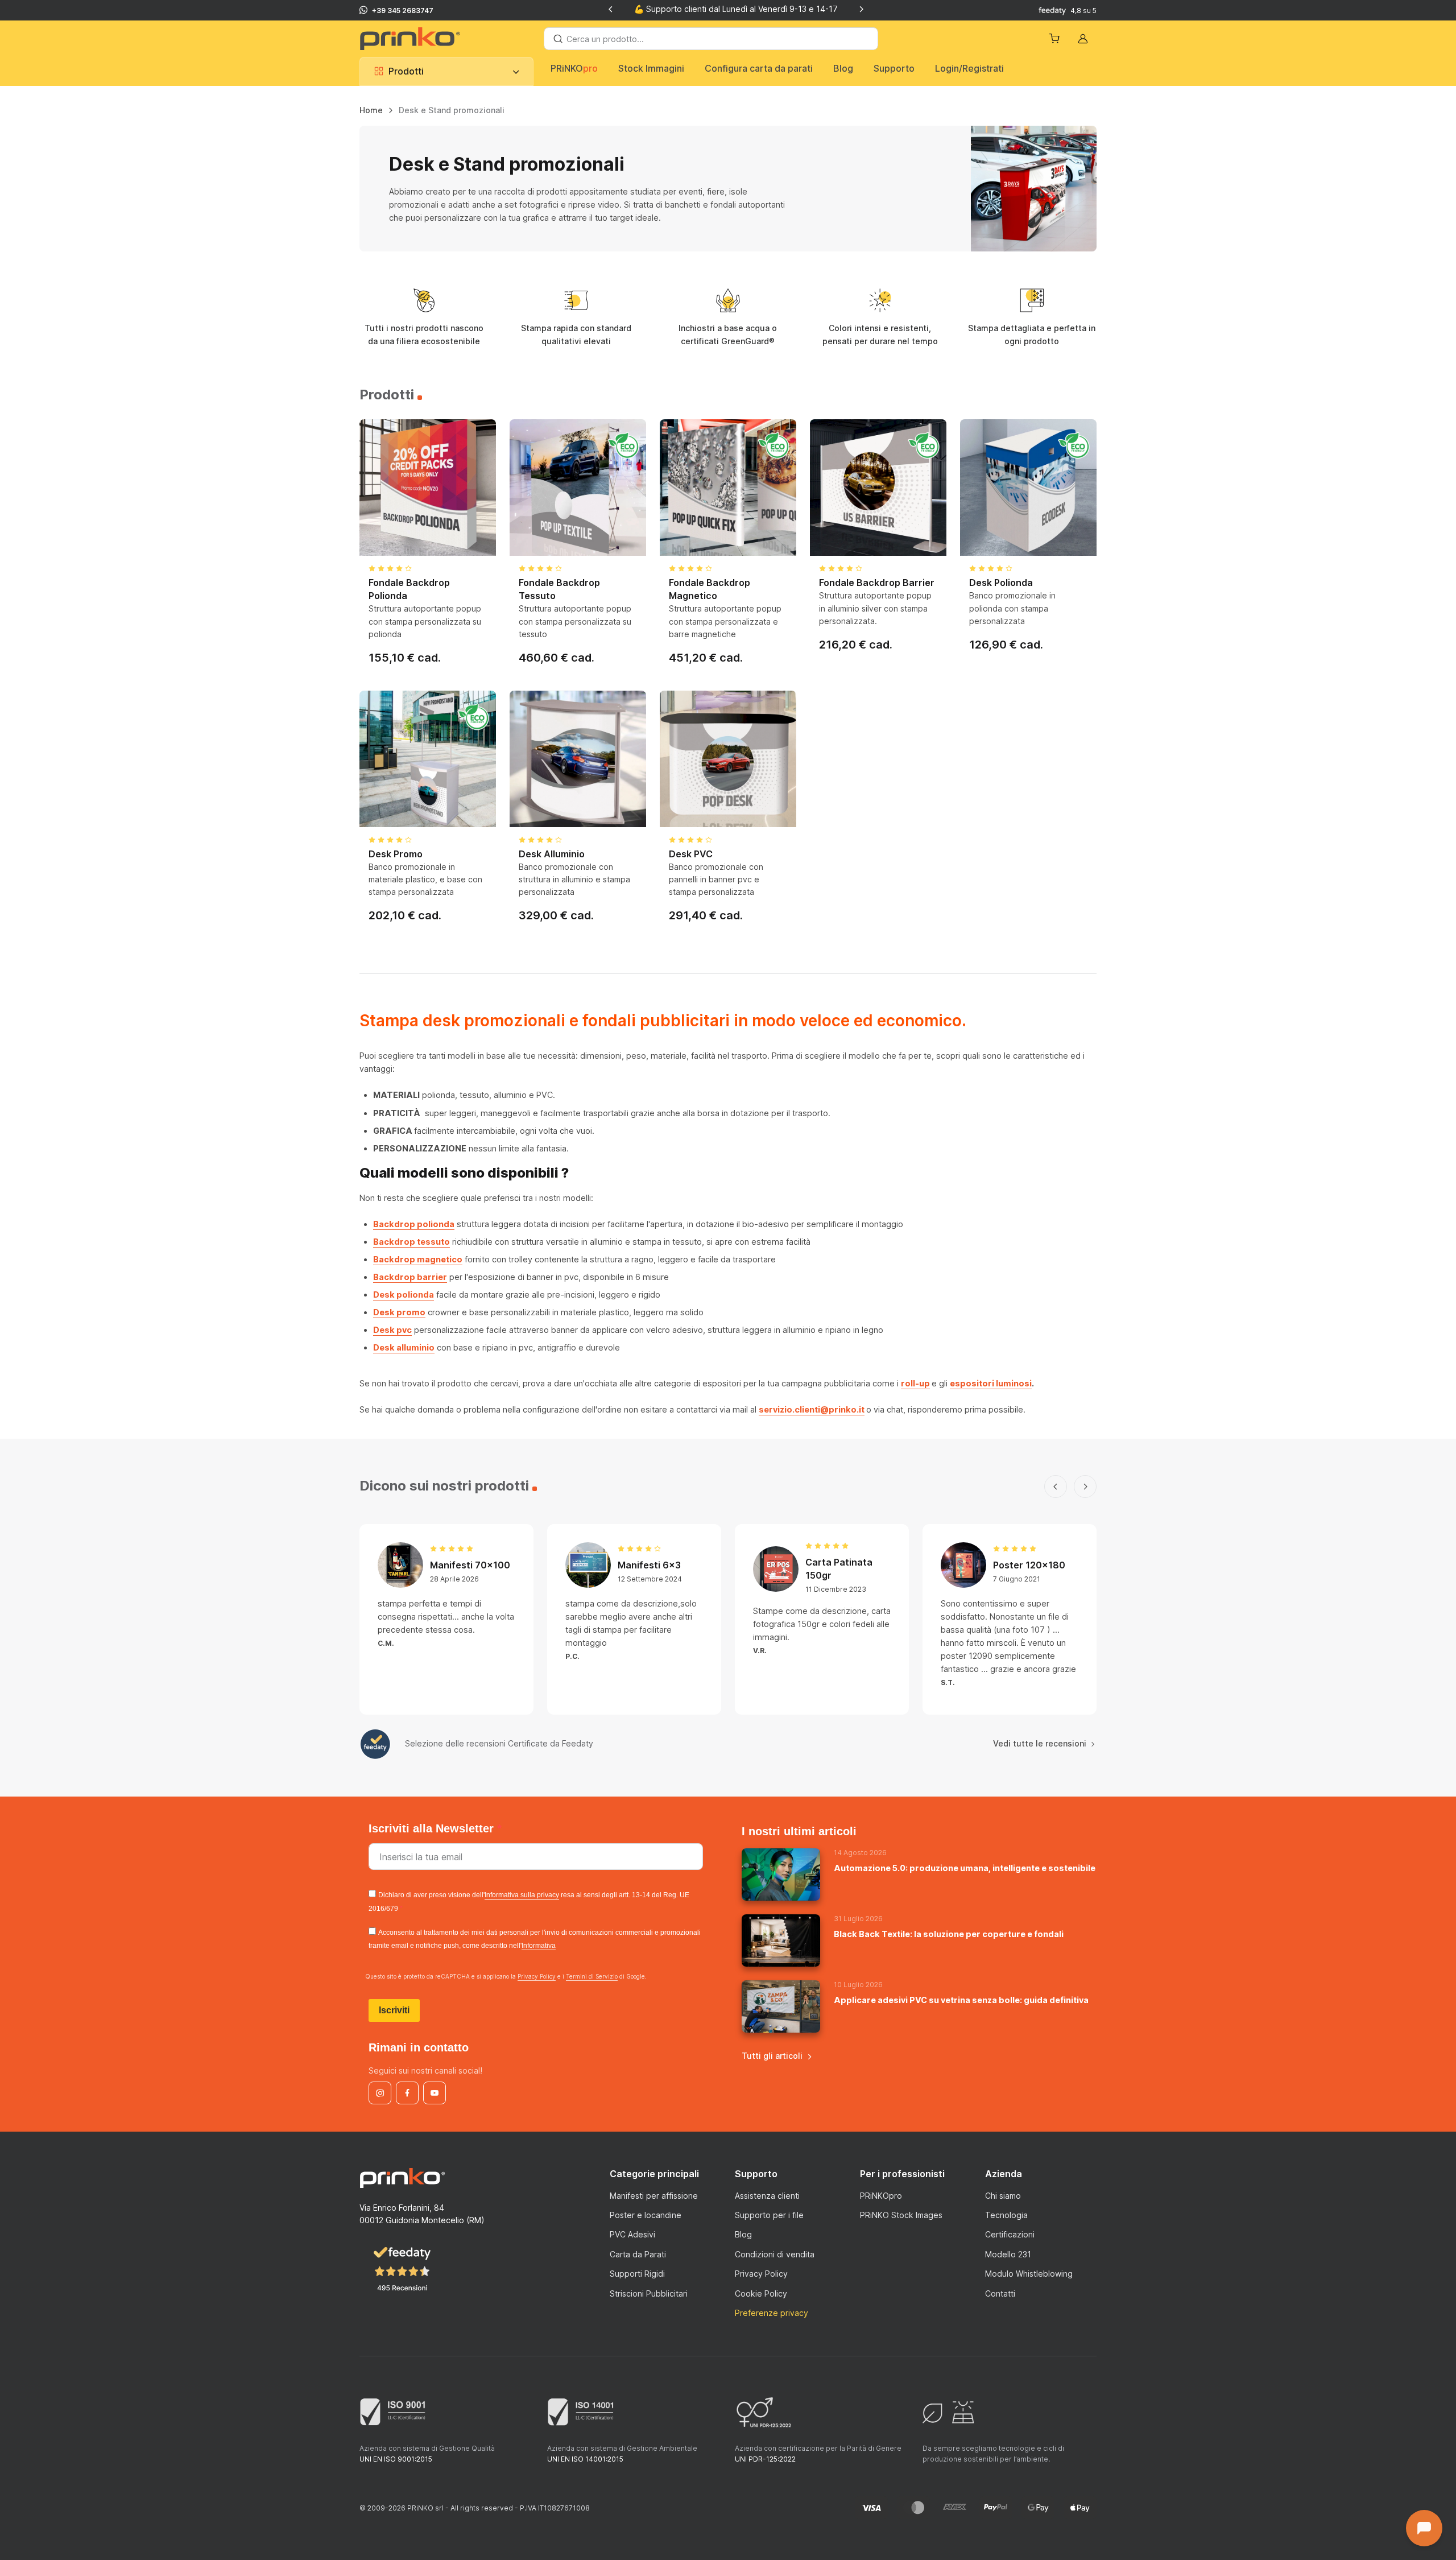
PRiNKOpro (881, 2196)
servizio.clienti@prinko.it (812, 1409)
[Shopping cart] (1056, 39)
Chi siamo (1003, 2196)
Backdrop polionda (414, 1224)
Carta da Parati (638, 2254)
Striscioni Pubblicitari (649, 2293)
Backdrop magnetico (418, 1259)
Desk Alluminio (552, 854)
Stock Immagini (651, 68)
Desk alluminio (404, 1347)
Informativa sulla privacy (522, 1895)
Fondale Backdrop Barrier (877, 583)
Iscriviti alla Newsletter (433, 1828)
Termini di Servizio (592, 1976)
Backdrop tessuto (411, 1242)
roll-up (915, 1383)
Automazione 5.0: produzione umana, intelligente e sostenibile (965, 1868)
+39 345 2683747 (403, 11)
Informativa (539, 1946)
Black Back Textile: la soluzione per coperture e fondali (949, 1934)
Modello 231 (1008, 2254)
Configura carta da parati (759, 68)
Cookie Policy (761, 2293)
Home (371, 110)
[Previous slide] (611, 9)
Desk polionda (404, 1295)
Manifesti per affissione (654, 2196)
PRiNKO (574, 68)
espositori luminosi (991, 1383)
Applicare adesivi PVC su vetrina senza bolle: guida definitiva (961, 2000)
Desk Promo (396, 854)
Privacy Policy (537, 1976)
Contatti (1000, 2293)
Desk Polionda (1001, 583)
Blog (843, 68)
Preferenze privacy (772, 2313)
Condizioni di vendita (775, 2254)
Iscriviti (394, 2010)
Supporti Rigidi (637, 2274)
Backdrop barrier (410, 1277)
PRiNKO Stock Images (901, 2215)
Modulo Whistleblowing (1029, 2274)
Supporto (894, 68)
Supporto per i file (769, 2215)
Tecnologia (1006, 2215)
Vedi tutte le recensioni (1040, 1743)
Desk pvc (392, 1330)
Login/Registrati (969, 68)
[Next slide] (861, 9)
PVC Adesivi (632, 2234)
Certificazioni (1010, 2234)
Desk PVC (691, 854)
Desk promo (399, 1312)
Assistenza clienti (767, 2196)
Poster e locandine (646, 2215)
